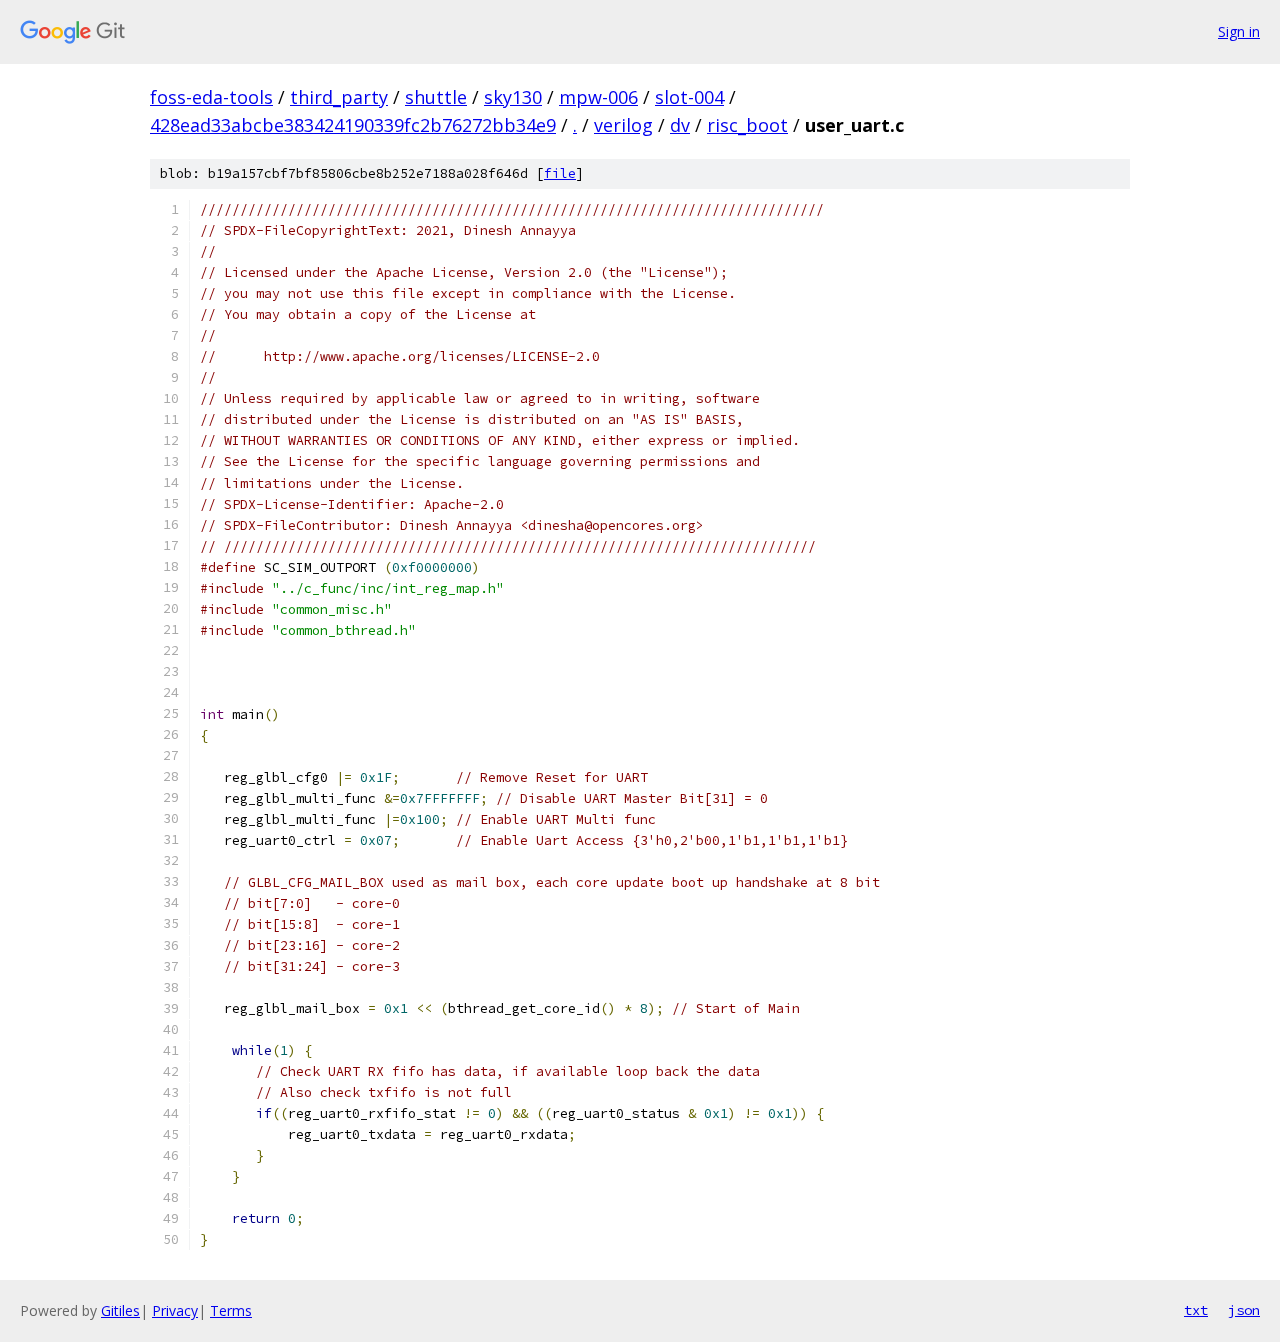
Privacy (175, 1310)
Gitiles (120, 1310)
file (560, 173)
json (1244, 1310)
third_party (339, 97)
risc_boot (747, 125)
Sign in (1239, 31)
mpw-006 (598, 97)
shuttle (436, 97)
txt (1196, 1310)
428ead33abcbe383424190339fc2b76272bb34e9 (353, 125)
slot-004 (689, 97)
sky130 (513, 97)
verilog (623, 125)
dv (680, 125)
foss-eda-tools (211, 97)
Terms (231, 1310)
